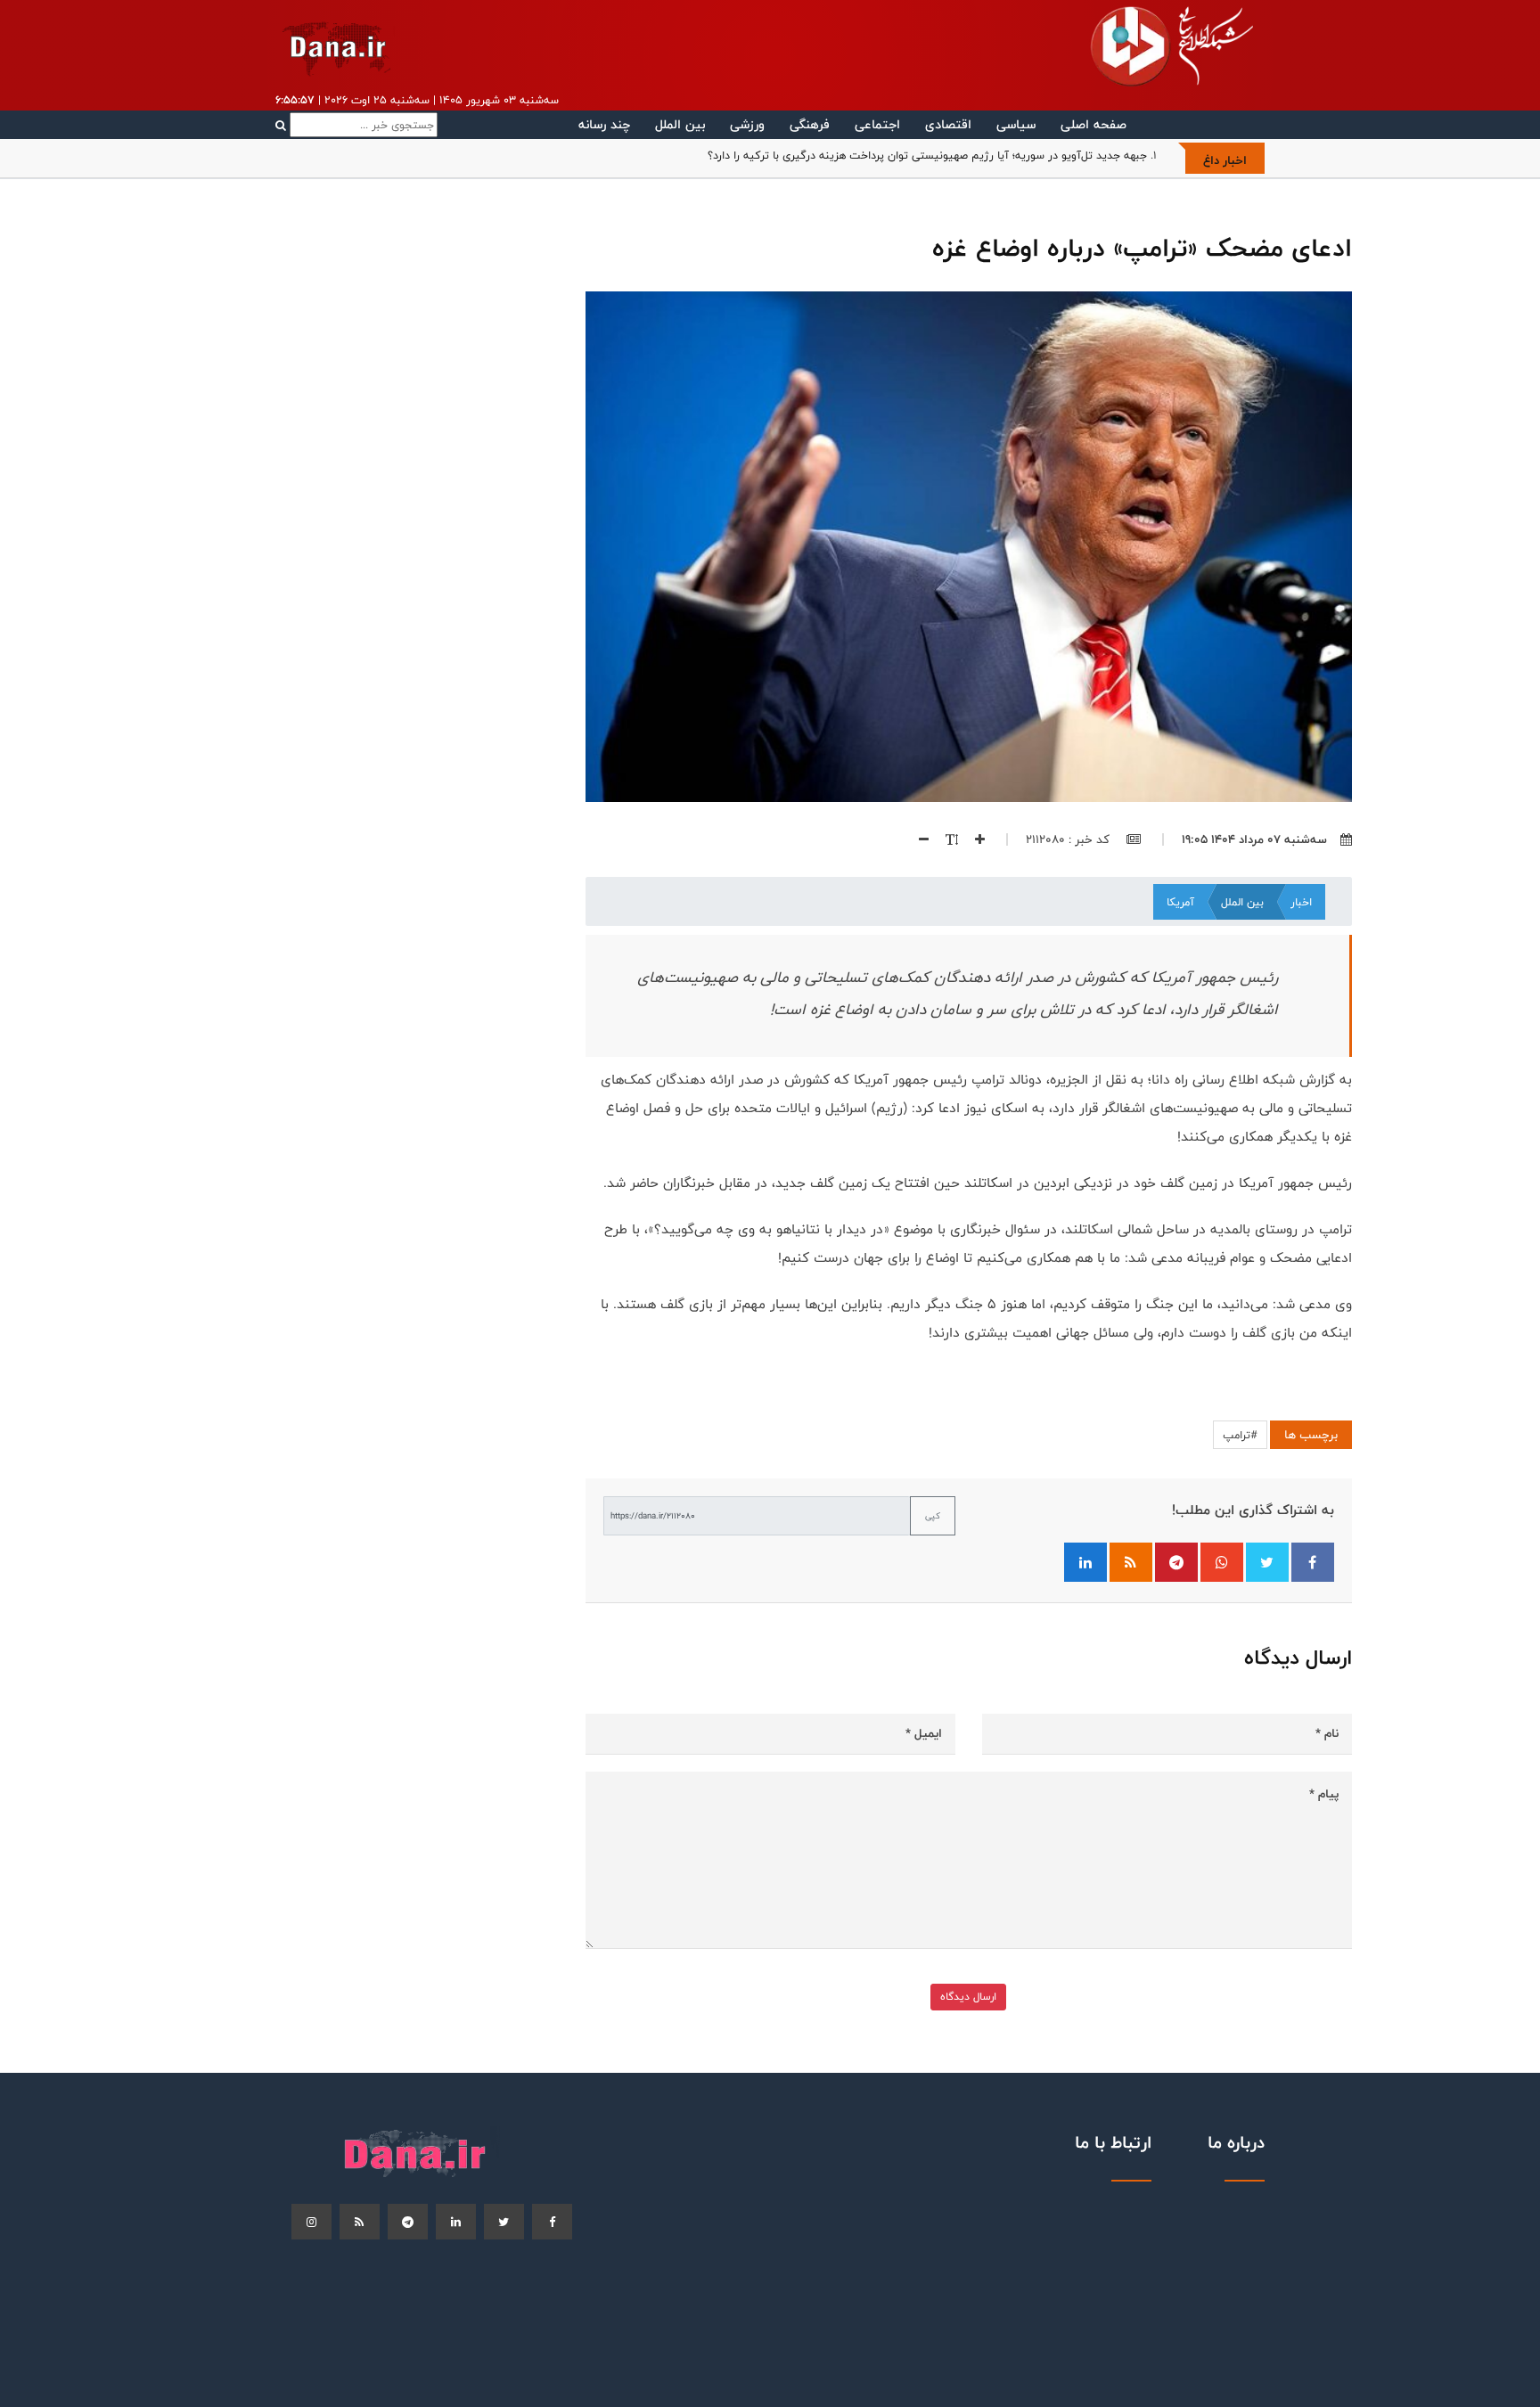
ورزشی (747, 124)
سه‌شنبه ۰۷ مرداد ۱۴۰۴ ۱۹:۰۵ (1254, 839)
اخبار (1301, 902)
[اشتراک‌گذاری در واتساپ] (1222, 1562)
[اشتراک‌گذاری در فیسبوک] (1313, 1562)
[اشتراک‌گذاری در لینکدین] (1085, 1562)
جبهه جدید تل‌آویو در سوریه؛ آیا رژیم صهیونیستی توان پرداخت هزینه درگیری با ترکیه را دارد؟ (927, 155)
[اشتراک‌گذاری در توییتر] (1267, 1562)
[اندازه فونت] (945, 839)
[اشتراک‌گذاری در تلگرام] (1176, 1562)
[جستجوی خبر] (356, 125)
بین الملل (680, 124)
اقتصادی (948, 124)
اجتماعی (877, 124)
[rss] (360, 2222)
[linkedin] (456, 2222)
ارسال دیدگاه (968, 1997)
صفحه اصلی (1094, 124)
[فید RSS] (1131, 1562)
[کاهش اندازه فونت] (917, 839)
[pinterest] (408, 2222)
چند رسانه (604, 124)
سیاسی (1016, 124)
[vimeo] (311, 2222)
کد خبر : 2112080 (1069, 839)
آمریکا (1180, 902)
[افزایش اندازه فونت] (973, 839)
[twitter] (504, 2222)
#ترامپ (1240, 1435)
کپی (933, 1516)
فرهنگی (810, 124)
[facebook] (552, 2222)
